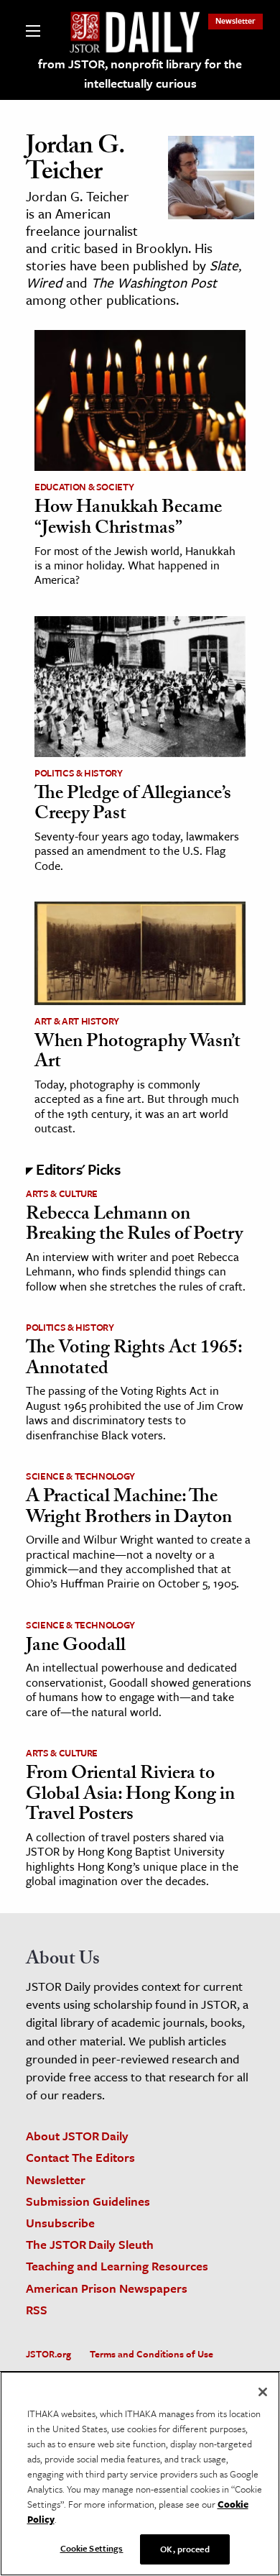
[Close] (263, 2392)
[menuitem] (235, 20)
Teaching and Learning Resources (117, 2266)
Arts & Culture (62, 1193)
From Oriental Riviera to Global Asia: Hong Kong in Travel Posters (130, 1796)
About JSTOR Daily (77, 2136)
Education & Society (84, 487)
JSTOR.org (48, 2354)
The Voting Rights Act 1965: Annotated (134, 1360)
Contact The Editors (80, 2157)
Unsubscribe (60, 2223)
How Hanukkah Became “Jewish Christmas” (128, 519)
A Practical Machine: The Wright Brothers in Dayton (129, 1509)
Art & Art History (77, 1021)
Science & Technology (80, 1476)
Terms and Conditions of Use (151, 2354)
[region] (140, 2474)
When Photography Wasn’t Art (137, 1054)
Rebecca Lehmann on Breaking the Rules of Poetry (134, 1226)
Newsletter (235, 20)
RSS (37, 2310)
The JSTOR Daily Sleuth (90, 2244)
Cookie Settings (92, 2548)
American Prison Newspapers (107, 2288)
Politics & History (79, 773)
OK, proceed (185, 2549)
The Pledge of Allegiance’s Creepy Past (133, 806)
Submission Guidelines (88, 2201)
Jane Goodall (76, 1647)
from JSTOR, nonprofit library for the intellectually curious (140, 73)
